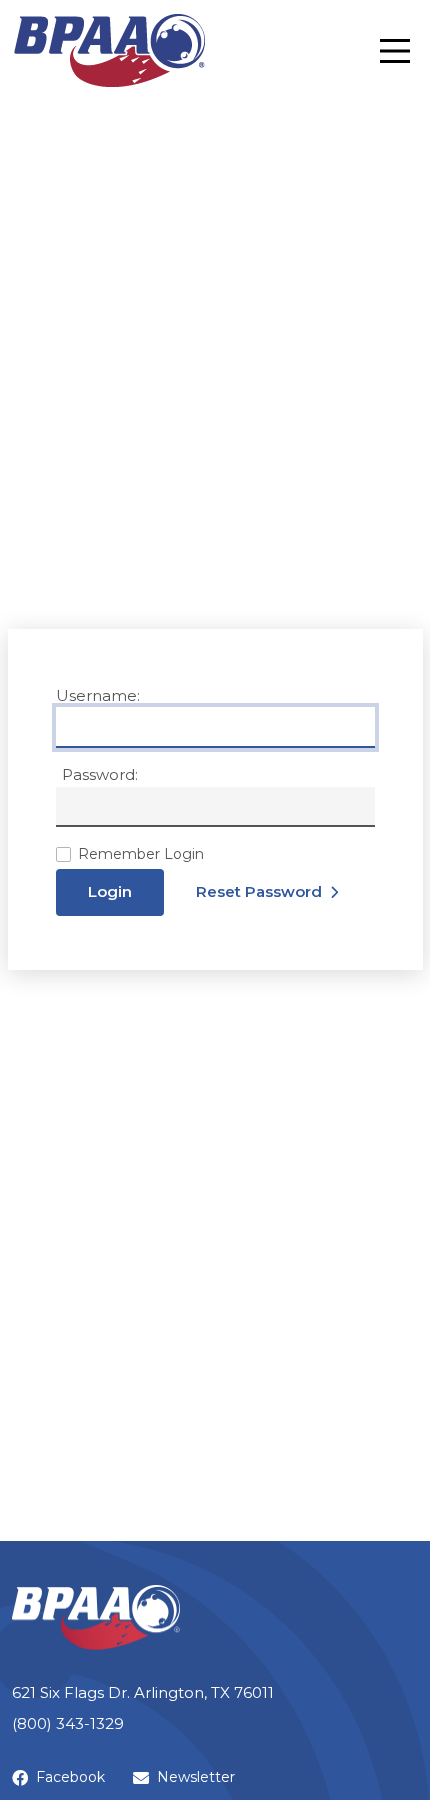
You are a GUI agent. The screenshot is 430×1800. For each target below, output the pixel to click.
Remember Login (141, 854)
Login (110, 891)
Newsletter (196, 1777)
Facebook (70, 1777)
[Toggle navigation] (395, 51)
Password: (100, 774)
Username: (98, 695)
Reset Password (259, 891)
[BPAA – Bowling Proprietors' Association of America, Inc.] (109, 50)
